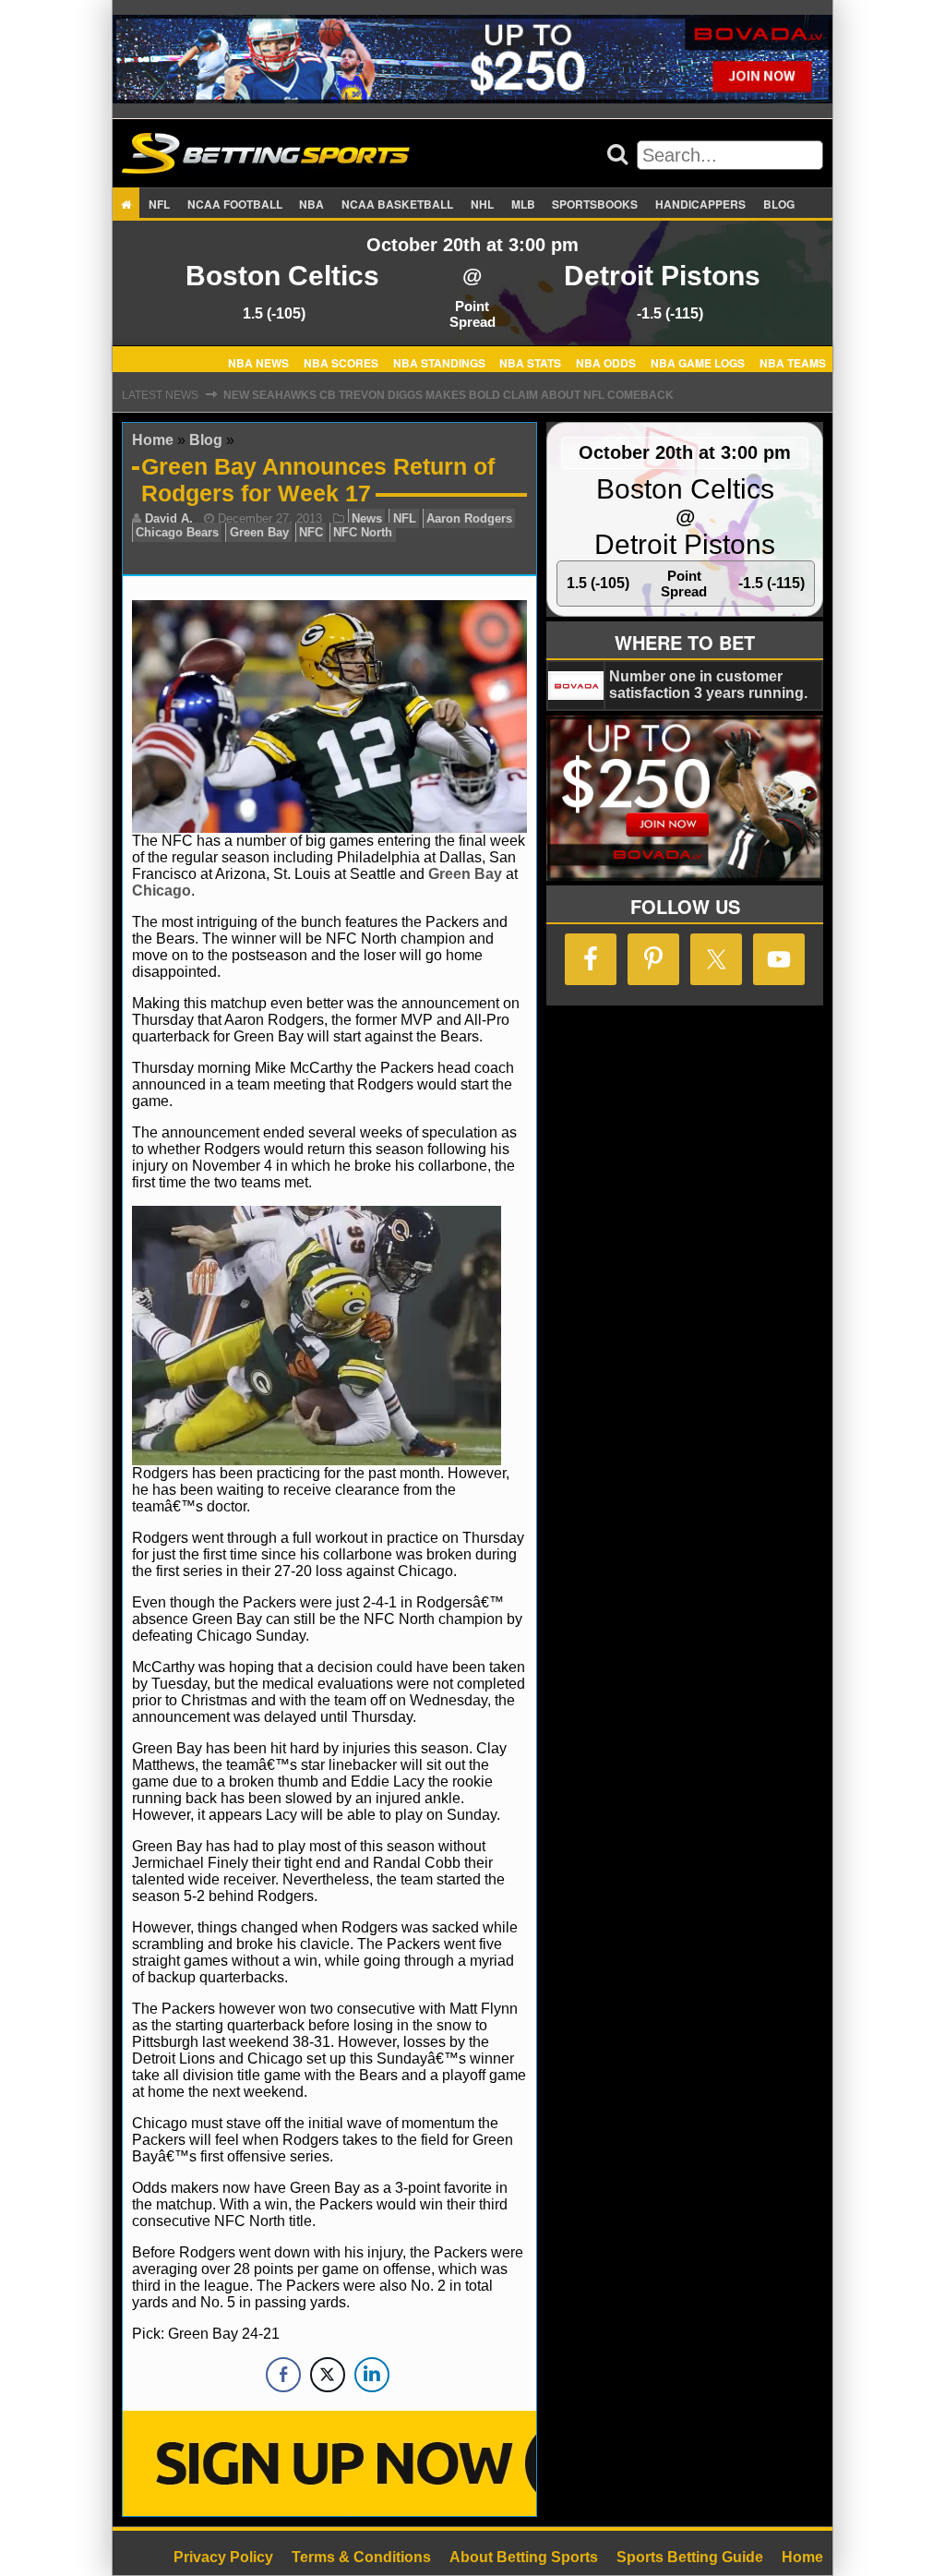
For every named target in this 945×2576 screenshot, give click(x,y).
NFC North (363, 532)
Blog (779, 204)
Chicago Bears (177, 532)
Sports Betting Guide (690, 2557)
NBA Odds (606, 362)
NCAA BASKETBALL (397, 204)
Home (153, 440)
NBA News (258, 362)
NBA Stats (530, 362)
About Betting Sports (524, 2557)
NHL (482, 204)
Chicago (161, 891)
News (367, 518)
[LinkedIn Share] (372, 2375)
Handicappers (700, 204)
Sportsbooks (595, 204)
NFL (159, 204)
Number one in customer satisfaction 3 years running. (708, 685)
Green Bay (259, 532)
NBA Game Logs (698, 362)
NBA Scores (341, 362)
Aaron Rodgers (469, 518)
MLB (523, 204)
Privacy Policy (223, 2557)
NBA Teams (793, 362)
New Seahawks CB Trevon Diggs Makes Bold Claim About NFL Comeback (449, 395)
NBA (311, 204)
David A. (169, 518)
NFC (311, 532)
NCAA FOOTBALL (235, 204)
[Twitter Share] (328, 2375)
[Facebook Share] (283, 2375)
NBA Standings (439, 362)
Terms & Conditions (361, 2557)
